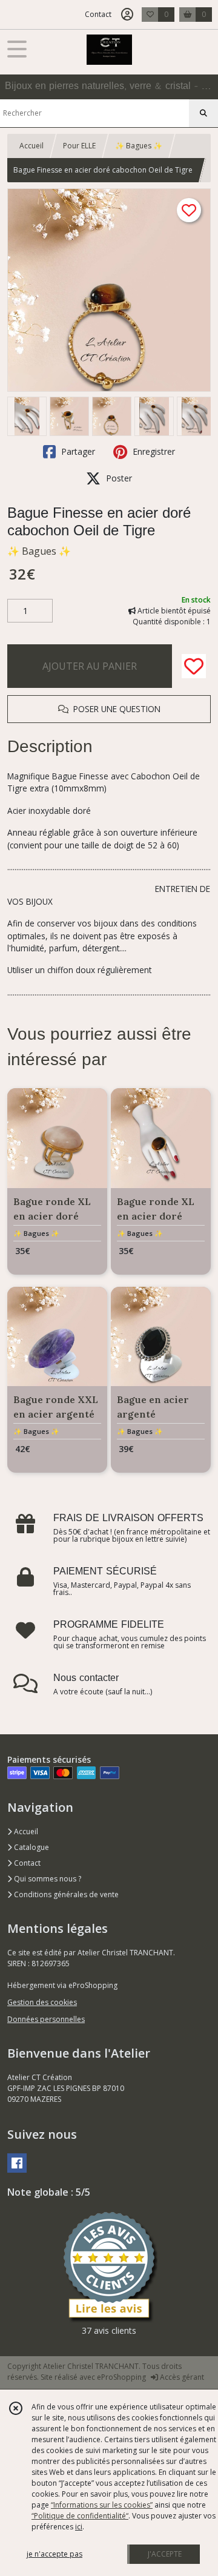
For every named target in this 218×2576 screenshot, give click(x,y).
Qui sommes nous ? (47, 1879)
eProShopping (121, 2377)
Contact (98, 14)
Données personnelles (46, 2019)
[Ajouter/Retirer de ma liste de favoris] (194, 666)
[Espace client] (127, 15)
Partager (77, 451)
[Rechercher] (203, 113)
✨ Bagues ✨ (139, 146)
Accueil (31, 146)
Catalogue (31, 1847)
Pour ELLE (79, 146)
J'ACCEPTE (165, 2554)
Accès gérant (181, 2377)
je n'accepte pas (54, 2554)
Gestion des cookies (42, 2002)
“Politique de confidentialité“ (80, 2516)
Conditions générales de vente (65, 1894)
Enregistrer (153, 451)
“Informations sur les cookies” (102, 2505)
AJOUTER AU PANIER (90, 666)
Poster (118, 478)
